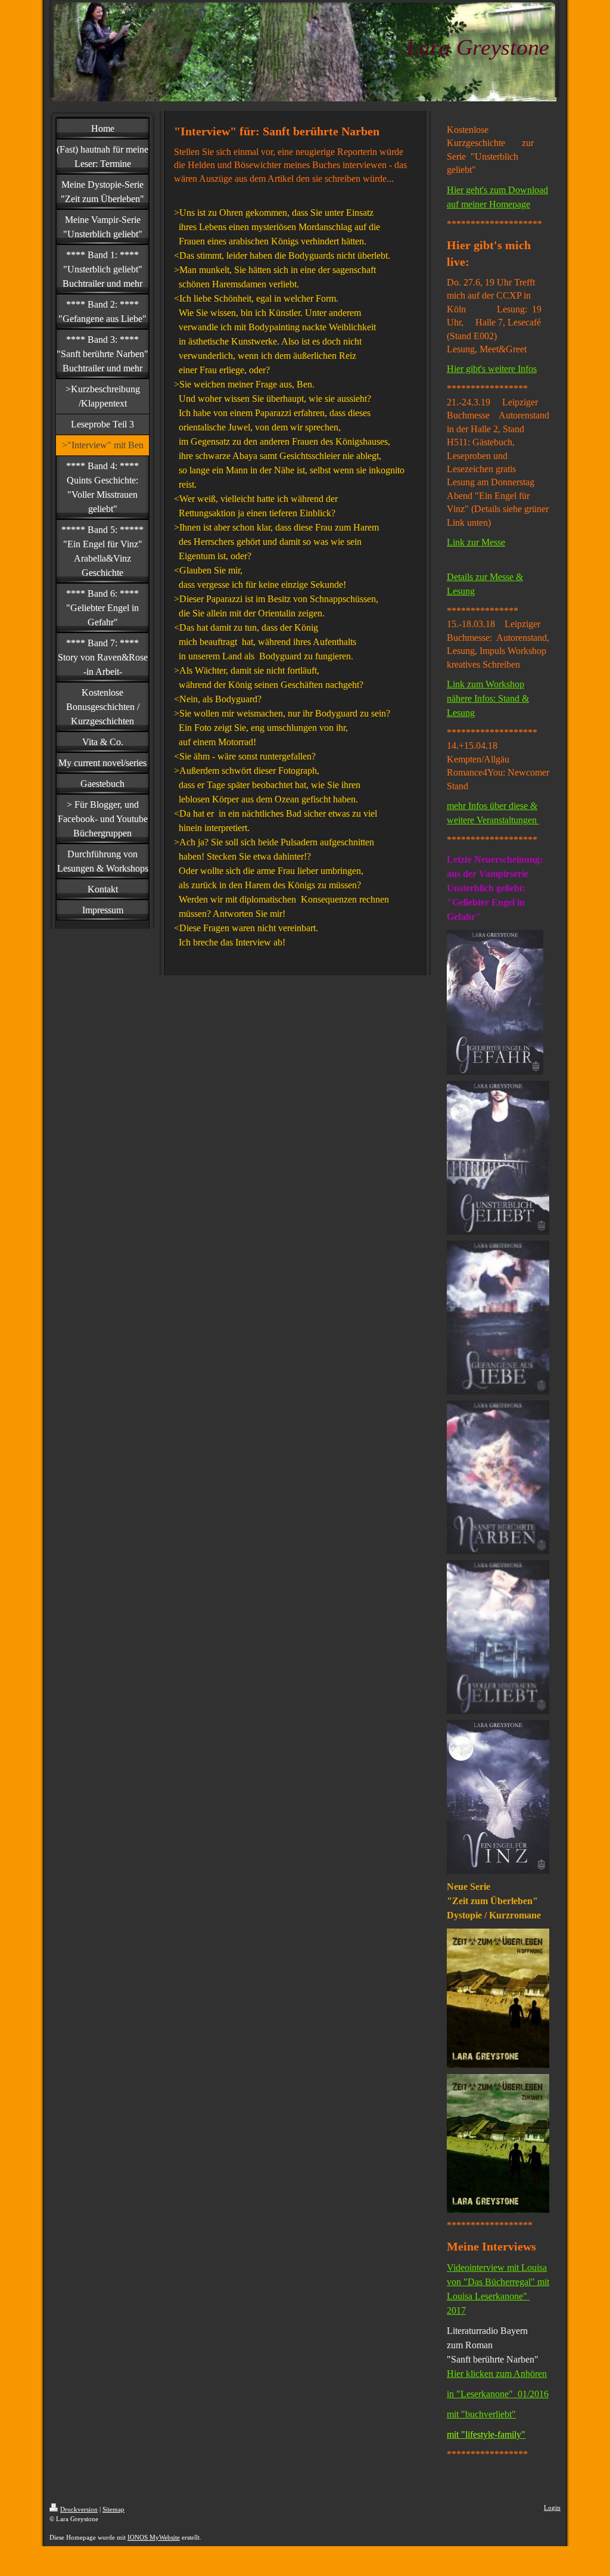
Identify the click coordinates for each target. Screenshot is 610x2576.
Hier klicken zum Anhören (497, 2374)
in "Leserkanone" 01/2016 (498, 2394)
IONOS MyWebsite (154, 2537)
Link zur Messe (476, 542)
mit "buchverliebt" (481, 2414)
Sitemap (113, 2509)
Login (552, 2507)
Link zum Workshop (485, 684)
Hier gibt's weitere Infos (492, 369)
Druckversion (79, 2509)
